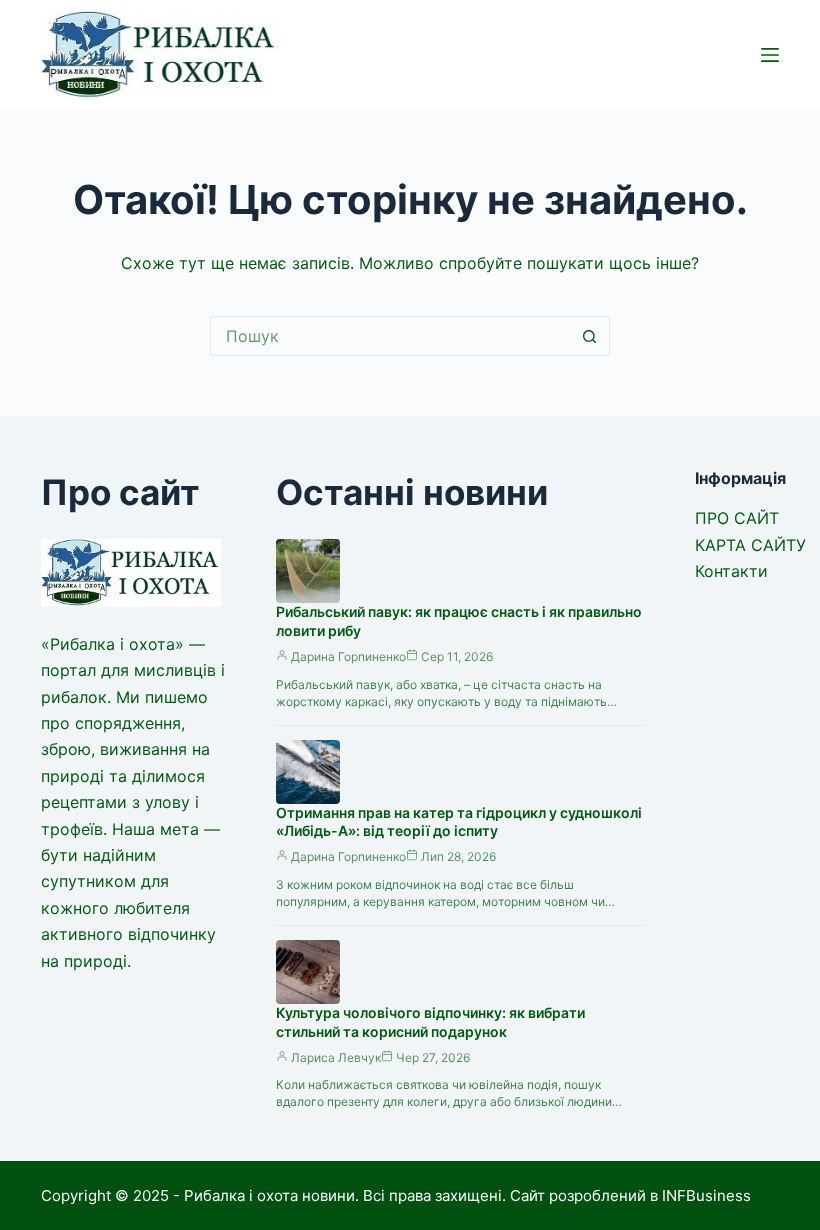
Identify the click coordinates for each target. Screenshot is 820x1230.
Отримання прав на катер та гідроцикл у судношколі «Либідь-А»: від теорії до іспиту (459, 822)
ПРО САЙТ (737, 518)
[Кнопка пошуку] (590, 336)
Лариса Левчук (336, 1057)
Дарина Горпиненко (348, 656)
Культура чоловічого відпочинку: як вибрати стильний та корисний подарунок (430, 1022)
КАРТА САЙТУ (750, 545)
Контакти (731, 571)
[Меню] (770, 55)
